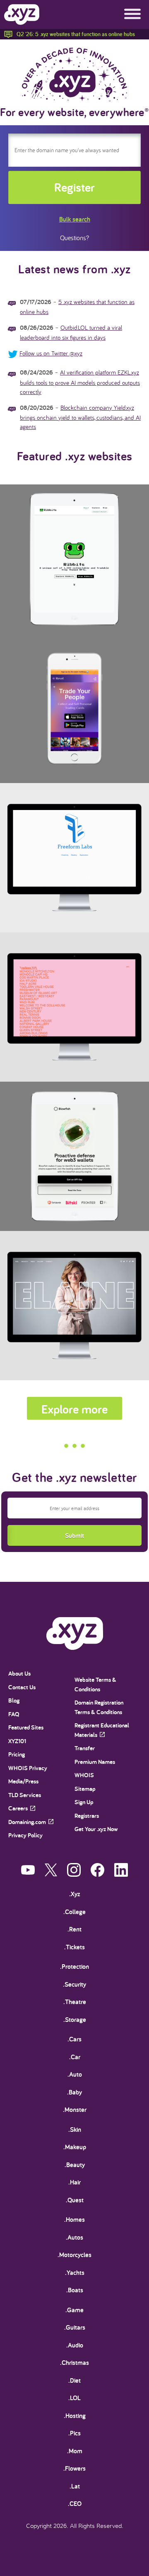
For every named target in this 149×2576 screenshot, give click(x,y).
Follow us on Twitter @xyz (51, 353)
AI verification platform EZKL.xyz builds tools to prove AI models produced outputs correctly (80, 382)
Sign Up (84, 1802)
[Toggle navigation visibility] (132, 15)
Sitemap (85, 1789)
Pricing (17, 1754)
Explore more (74, 1409)
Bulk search (75, 219)
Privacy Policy (25, 1835)
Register (74, 187)
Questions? (74, 238)
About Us (19, 1673)
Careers (18, 1808)
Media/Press (23, 1781)
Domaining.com (27, 1822)
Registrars (87, 1816)
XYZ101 (17, 1741)
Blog (14, 1700)
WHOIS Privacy (28, 1768)
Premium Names (95, 1762)
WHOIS (84, 1775)
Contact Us (22, 1687)
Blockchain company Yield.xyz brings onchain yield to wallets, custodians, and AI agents (80, 417)
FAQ (14, 1714)
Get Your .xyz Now (96, 1829)
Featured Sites (26, 1727)
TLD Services (25, 1795)
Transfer (85, 1748)
